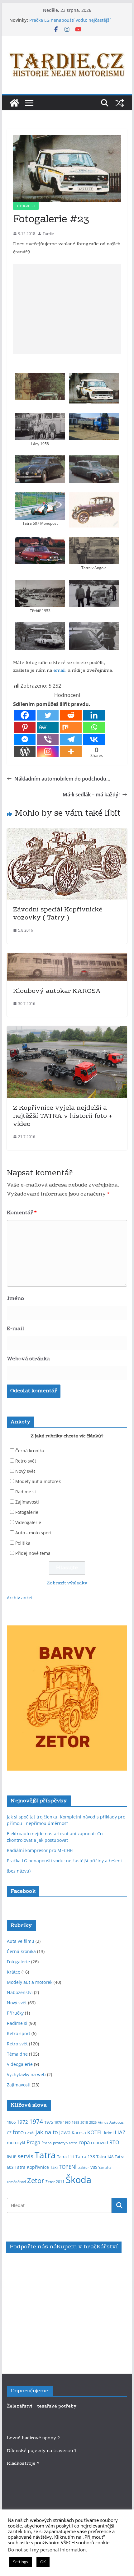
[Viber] (48, 739)
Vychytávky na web (26, 2074)
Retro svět (26, 1461)
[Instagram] (48, 751)
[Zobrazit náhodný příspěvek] (120, 103)
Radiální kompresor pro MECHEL (41, 1850)
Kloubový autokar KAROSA (57, 991)
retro (73, 2143)
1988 (75, 2122)
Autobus (117, 2122)
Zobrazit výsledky (67, 1583)
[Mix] (71, 727)
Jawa (65, 2132)
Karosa (79, 2133)
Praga (33, 2142)
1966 (11, 2122)
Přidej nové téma (33, 1553)
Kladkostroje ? (23, 2464)
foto (18, 2132)
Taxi (54, 2167)
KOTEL (95, 2132)
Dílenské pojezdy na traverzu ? (42, 2451)
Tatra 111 (66, 2157)
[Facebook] (25, 715)
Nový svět (25, 1471)
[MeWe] (48, 727)
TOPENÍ (68, 2167)
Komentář (22, 1213)
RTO (114, 2142)
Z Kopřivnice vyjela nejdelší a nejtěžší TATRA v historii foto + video (63, 1116)
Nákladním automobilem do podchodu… (62, 779)
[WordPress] (25, 751)
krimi (109, 2133)
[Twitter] (48, 715)
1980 (67, 2122)
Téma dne (17, 2054)
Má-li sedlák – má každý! (91, 795)
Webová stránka (28, 1359)
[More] (71, 751)
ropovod (100, 2143)
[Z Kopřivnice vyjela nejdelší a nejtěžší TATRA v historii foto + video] (67, 1030)
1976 (58, 2122)
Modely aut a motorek (38, 1481)
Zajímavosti (27, 1502)
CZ (9, 2133)
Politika (23, 1543)
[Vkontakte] (94, 739)
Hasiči (30, 2133)
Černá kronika (30, 1451)
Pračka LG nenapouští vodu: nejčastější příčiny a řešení (64, 1861)
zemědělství (16, 2182)
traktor (83, 2168)
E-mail (16, 1329)
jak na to (47, 2132)
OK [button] (43, 2562)
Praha (47, 2143)
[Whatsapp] (94, 727)
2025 (93, 2122)
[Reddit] (71, 715)
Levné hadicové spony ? (34, 2438)
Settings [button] (21, 2562)
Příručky (15, 2013)
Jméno (15, 1299)
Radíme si (26, 1492)
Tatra (45, 2155)
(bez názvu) (19, 1871)
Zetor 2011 (55, 2182)
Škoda (79, 2180)
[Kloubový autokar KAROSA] (67, 957)
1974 (36, 2121)
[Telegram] (71, 739)
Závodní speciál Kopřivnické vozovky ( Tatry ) (58, 914)
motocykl (16, 2143)
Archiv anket (20, 1598)
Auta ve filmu (21, 1941)
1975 (49, 2122)
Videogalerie (28, 1522)
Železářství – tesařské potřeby (42, 2407)
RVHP (12, 2157)
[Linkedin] (94, 715)
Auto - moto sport (33, 1533)
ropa (84, 2142)
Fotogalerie (26, 206)
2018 (84, 2122)
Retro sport (19, 2033)
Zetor (36, 2180)
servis (25, 2156)
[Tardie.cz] (14, 103)
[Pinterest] (25, 727)
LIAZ (120, 2132)
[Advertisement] (67, 309)
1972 (22, 2122)
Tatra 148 (105, 2157)
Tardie (48, 234)
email (59, 671)
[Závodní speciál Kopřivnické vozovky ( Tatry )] (67, 833)
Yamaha (105, 2168)
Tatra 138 (85, 2157)
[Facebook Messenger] (25, 739)
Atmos (103, 2122)
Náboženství (20, 1992)
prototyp (60, 2143)
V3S (94, 2167)
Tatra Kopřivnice (32, 2167)
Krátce (14, 1972)
